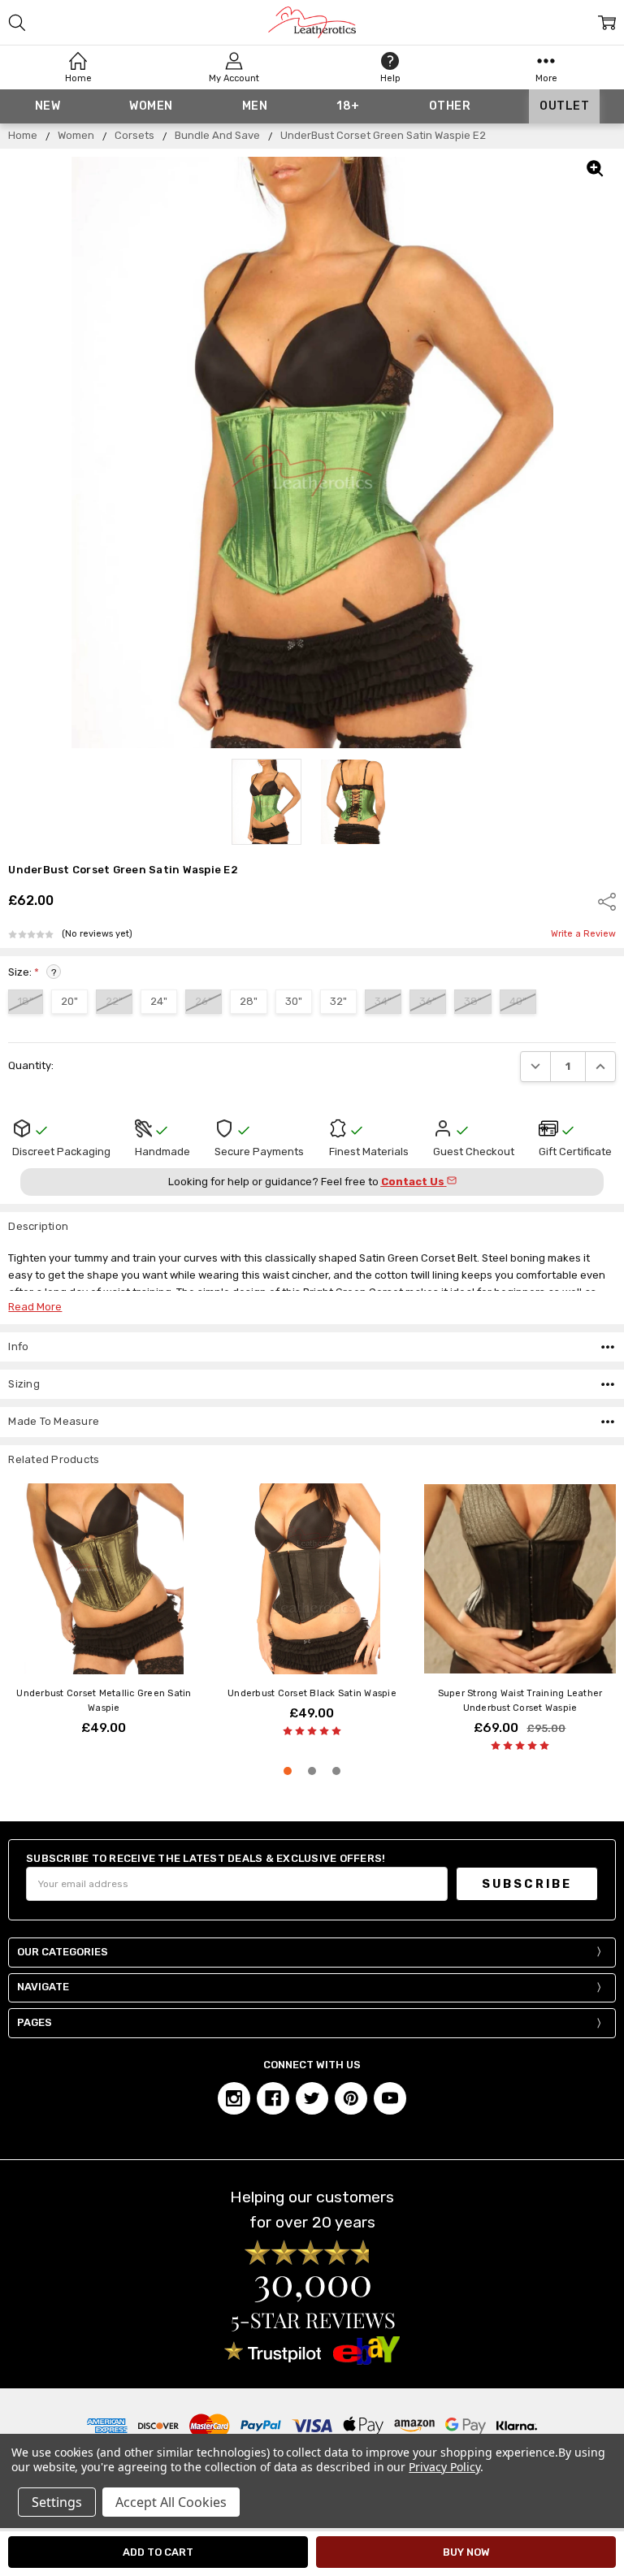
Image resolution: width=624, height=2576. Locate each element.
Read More (35, 1307)
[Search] (17, 23)
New (48, 106)
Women (151, 106)
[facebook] (273, 2098)
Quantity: (31, 1065)
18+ (348, 106)
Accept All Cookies (171, 2502)
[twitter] (312, 2098)
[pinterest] (351, 2098)
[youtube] (390, 2098)
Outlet (564, 106)
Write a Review (583, 934)
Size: (32, 972)
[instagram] (234, 2098)
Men (255, 106)
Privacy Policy (444, 2467)
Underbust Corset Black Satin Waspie (312, 1693)
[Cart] (607, 23)
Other (450, 106)
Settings (57, 2502)
